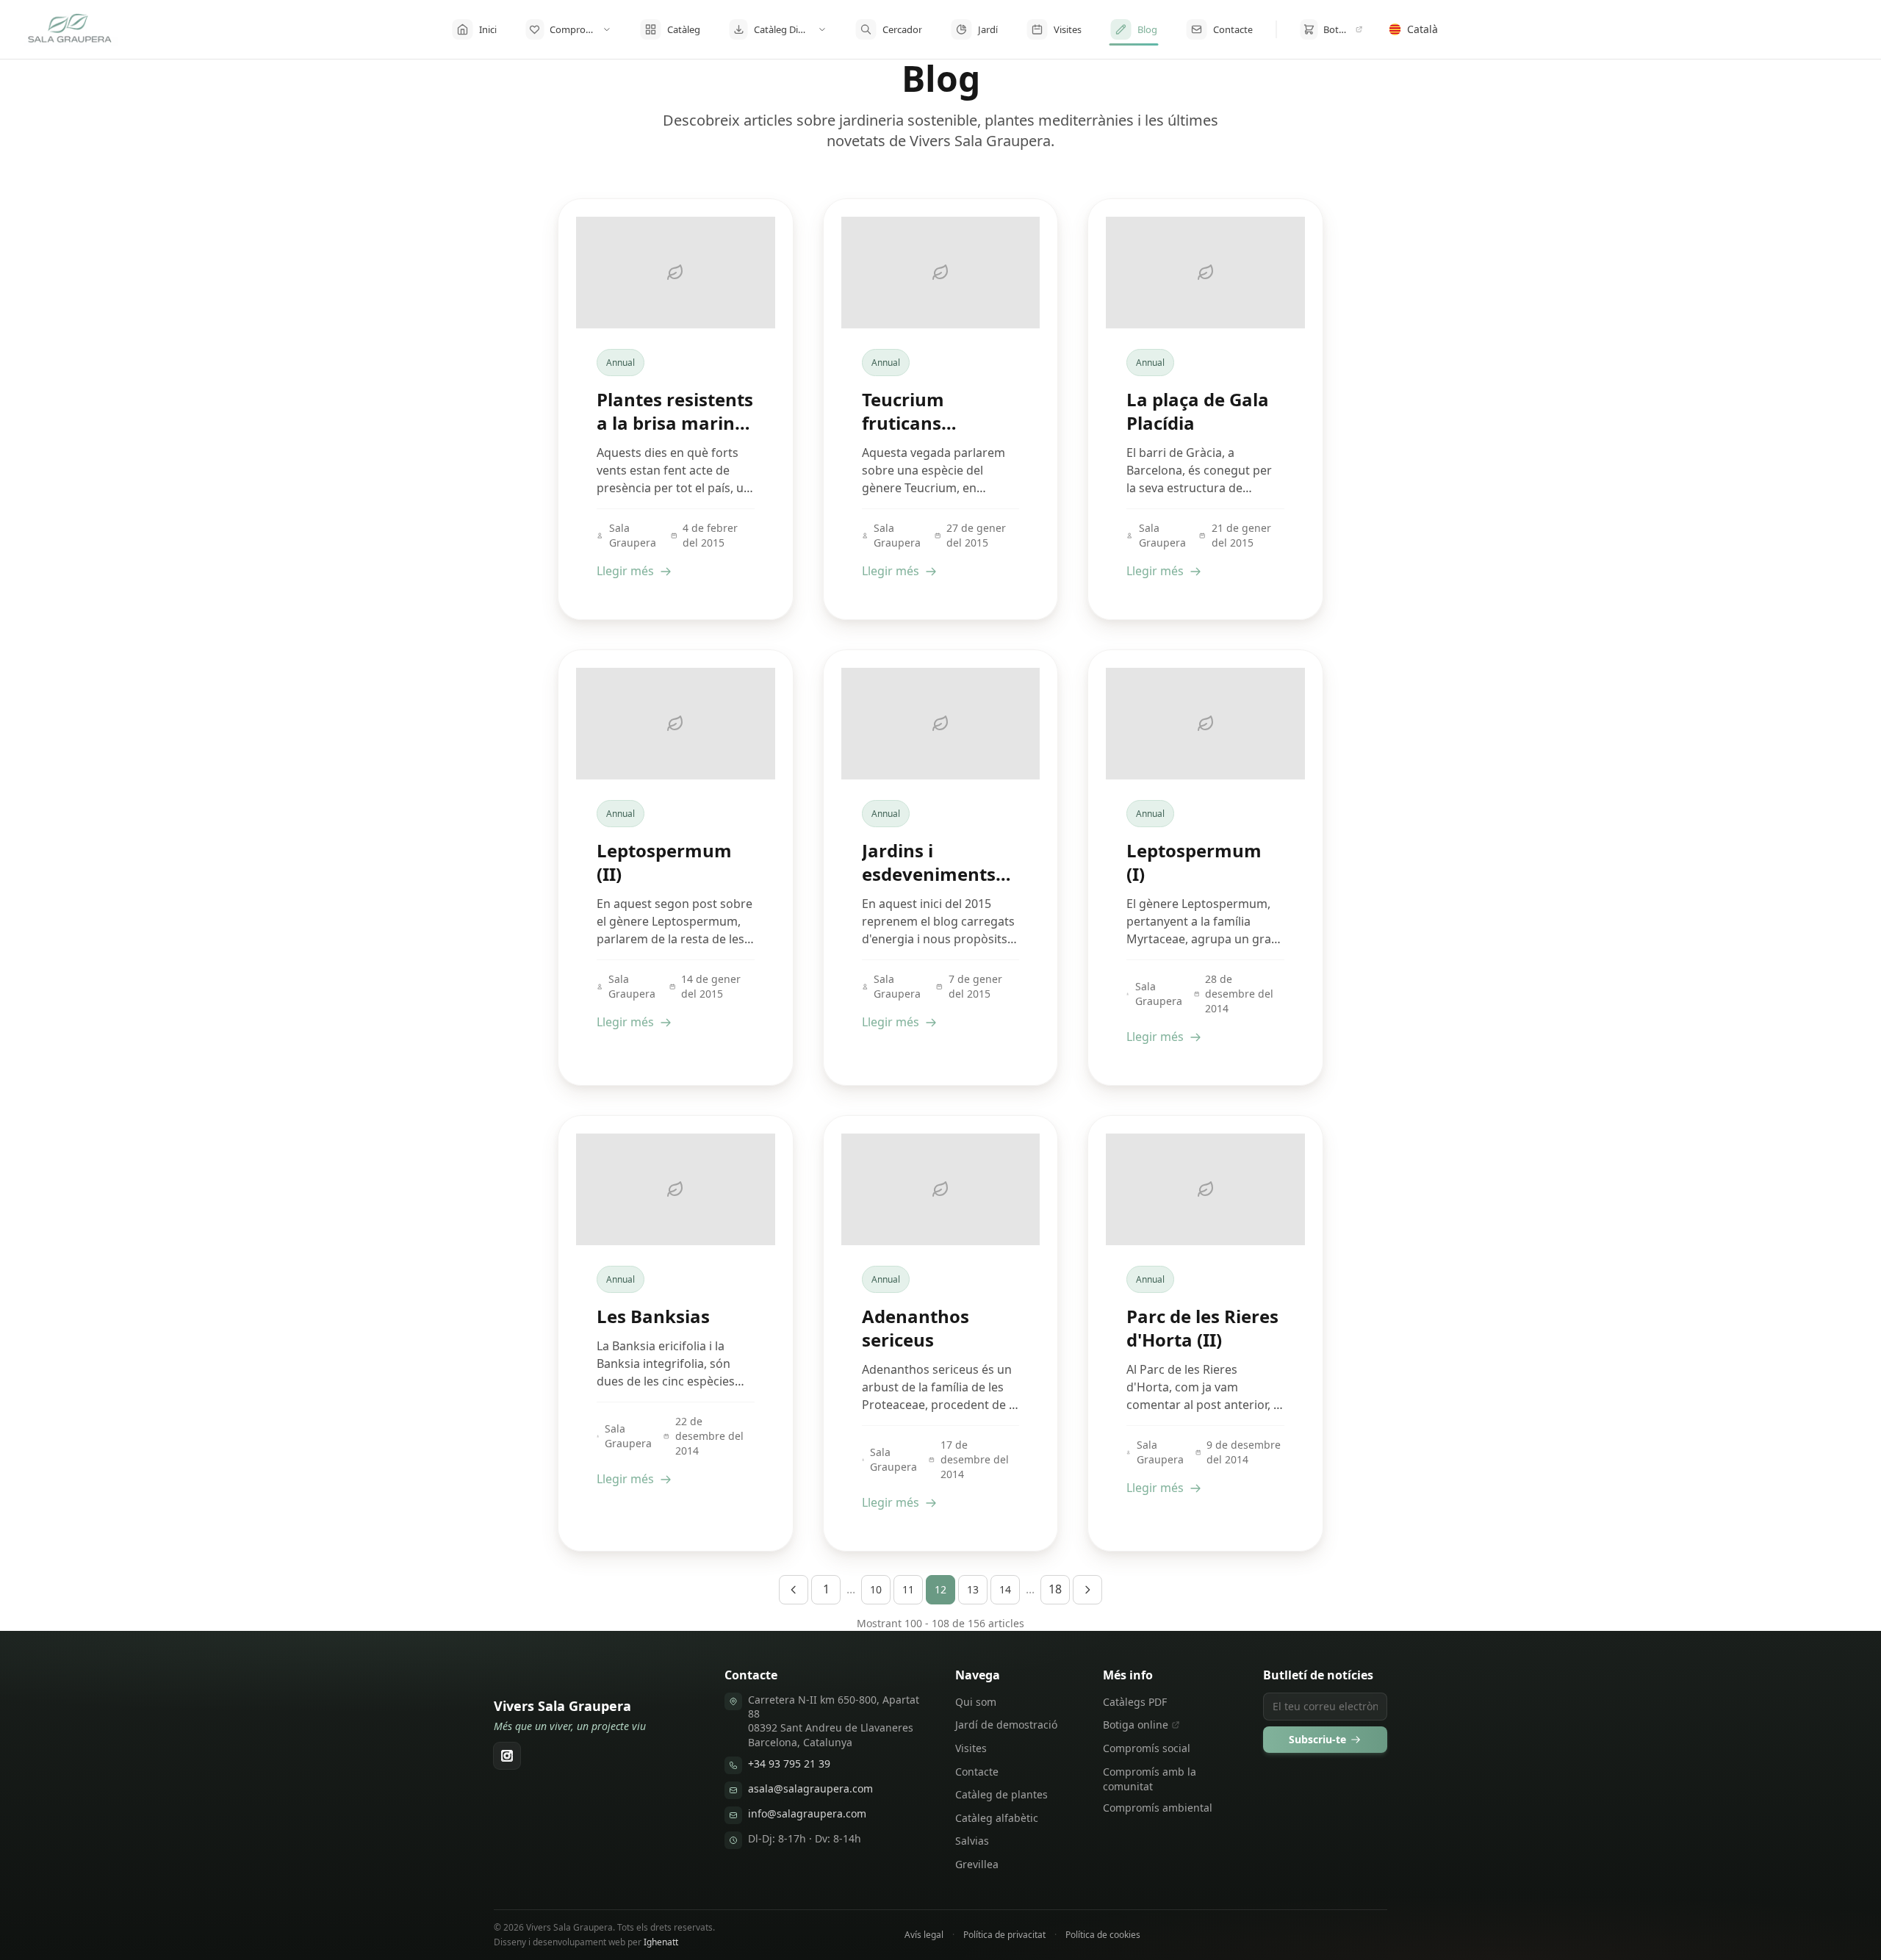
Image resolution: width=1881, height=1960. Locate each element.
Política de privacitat (1004, 1935)
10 (876, 1589)
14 (1005, 1589)
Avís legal (924, 1935)
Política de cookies (1103, 1935)
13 (973, 1589)
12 (940, 1589)
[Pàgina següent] (1087, 1590)
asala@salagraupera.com (810, 1788)
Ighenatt (661, 1942)
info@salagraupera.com (807, 1813)
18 (1055, 1589)
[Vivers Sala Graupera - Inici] (71, 29)
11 (908, 1589)
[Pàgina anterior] (794, 1590)
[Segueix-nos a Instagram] (507, 1756)
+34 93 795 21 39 (789, 1763)
